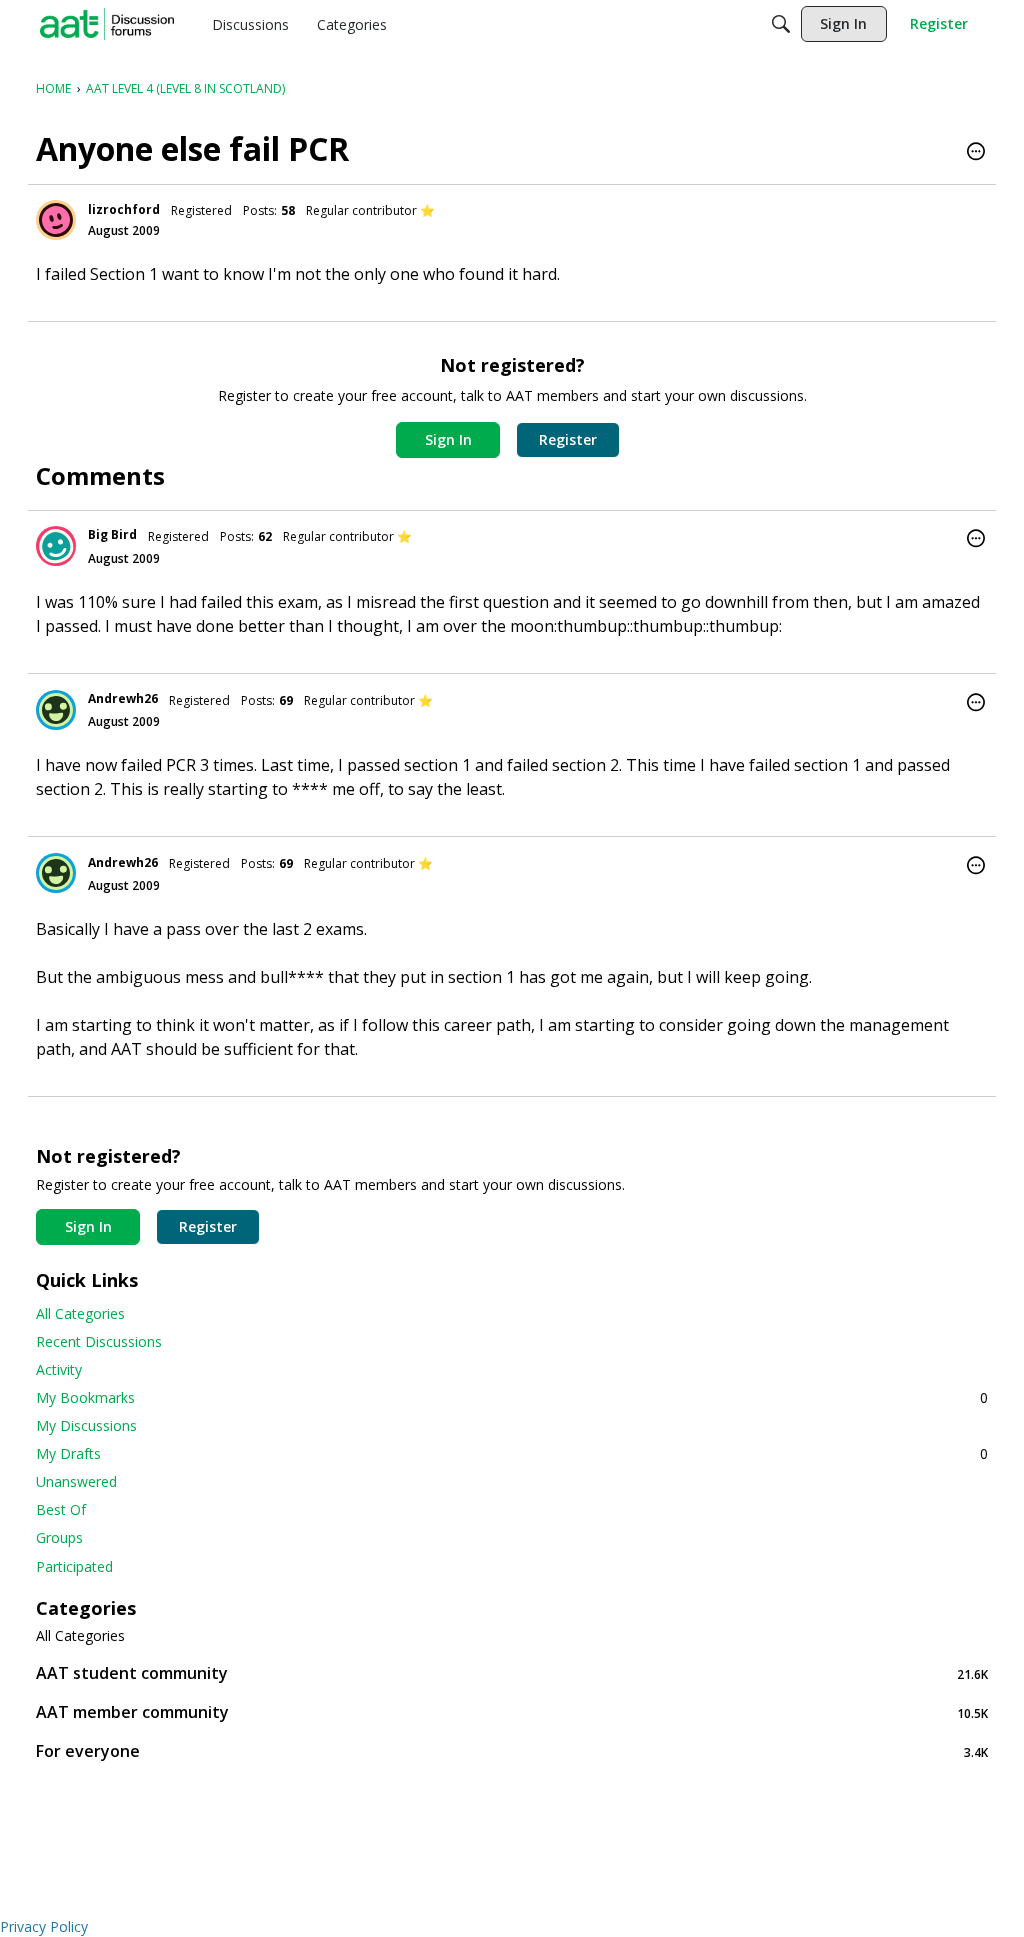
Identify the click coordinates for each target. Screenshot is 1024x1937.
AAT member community (512, 1712)
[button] (976, 153)
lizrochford (124, 209)
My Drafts (512, 1453)
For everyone (512, 1751)
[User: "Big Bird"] (56, 546)
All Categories (80, 1313)
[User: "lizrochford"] (56, 220)
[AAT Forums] (107, 24)
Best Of (61, 1509)
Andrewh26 (123, 698)
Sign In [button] (448, 439)
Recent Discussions (99, 1341)
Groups (59, 1537)
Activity (59, 1369)
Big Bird (112, 534)
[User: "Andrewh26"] (56, 710)
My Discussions (86, 1425)
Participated (74, 1566)
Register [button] (568, 439)
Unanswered (76, 1481)
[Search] (781, 24)
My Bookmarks (512, 1397)
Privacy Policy (44, 1926)
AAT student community (512, 1673)
